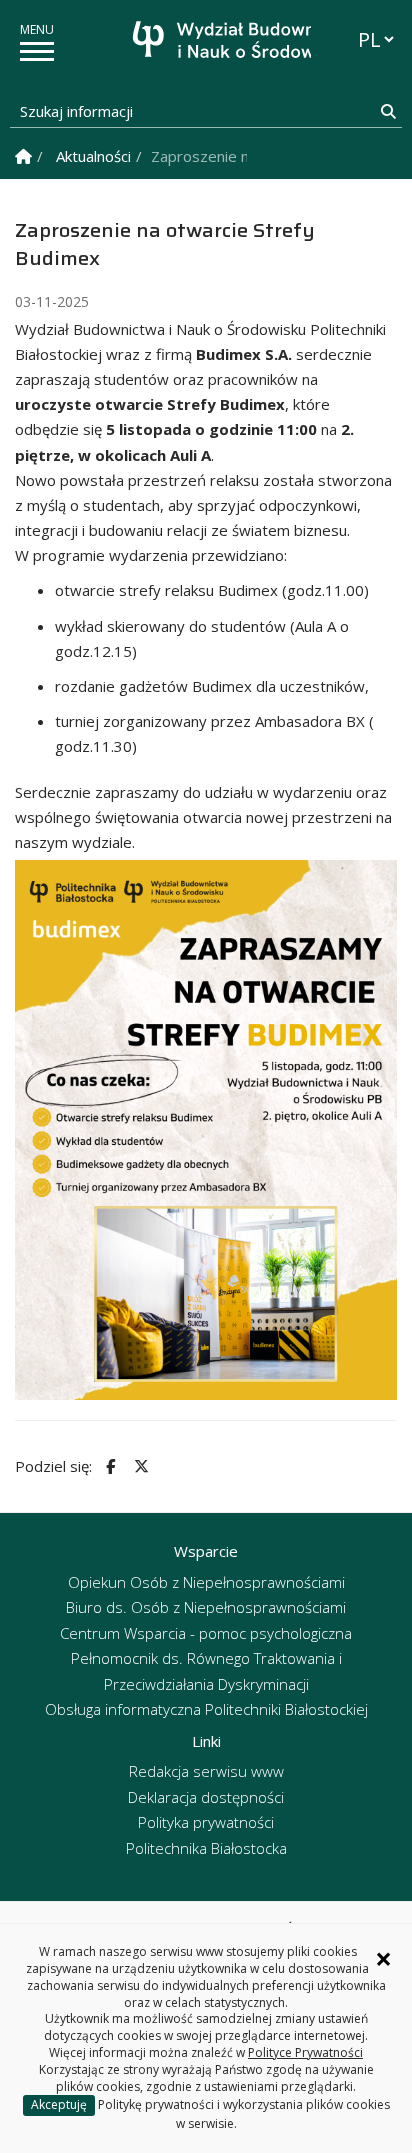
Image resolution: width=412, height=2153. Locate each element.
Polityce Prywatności (305, 2052)
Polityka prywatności (206, 1822)
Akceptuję (59, 2104)
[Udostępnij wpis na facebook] (108, 1466)
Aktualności (93, 156)
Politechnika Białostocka (206, 1848)
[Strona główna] (211, 42)
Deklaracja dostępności (206, 1797)
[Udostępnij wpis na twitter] (139, 1466)
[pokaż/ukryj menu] (37, 51)
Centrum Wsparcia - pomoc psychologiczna (206, 1633)
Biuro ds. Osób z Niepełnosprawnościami (206, 1607)
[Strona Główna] (23, 156)
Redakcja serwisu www (206, 1771)
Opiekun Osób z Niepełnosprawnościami (206, 1582)
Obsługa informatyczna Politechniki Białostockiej (206, 1709)
